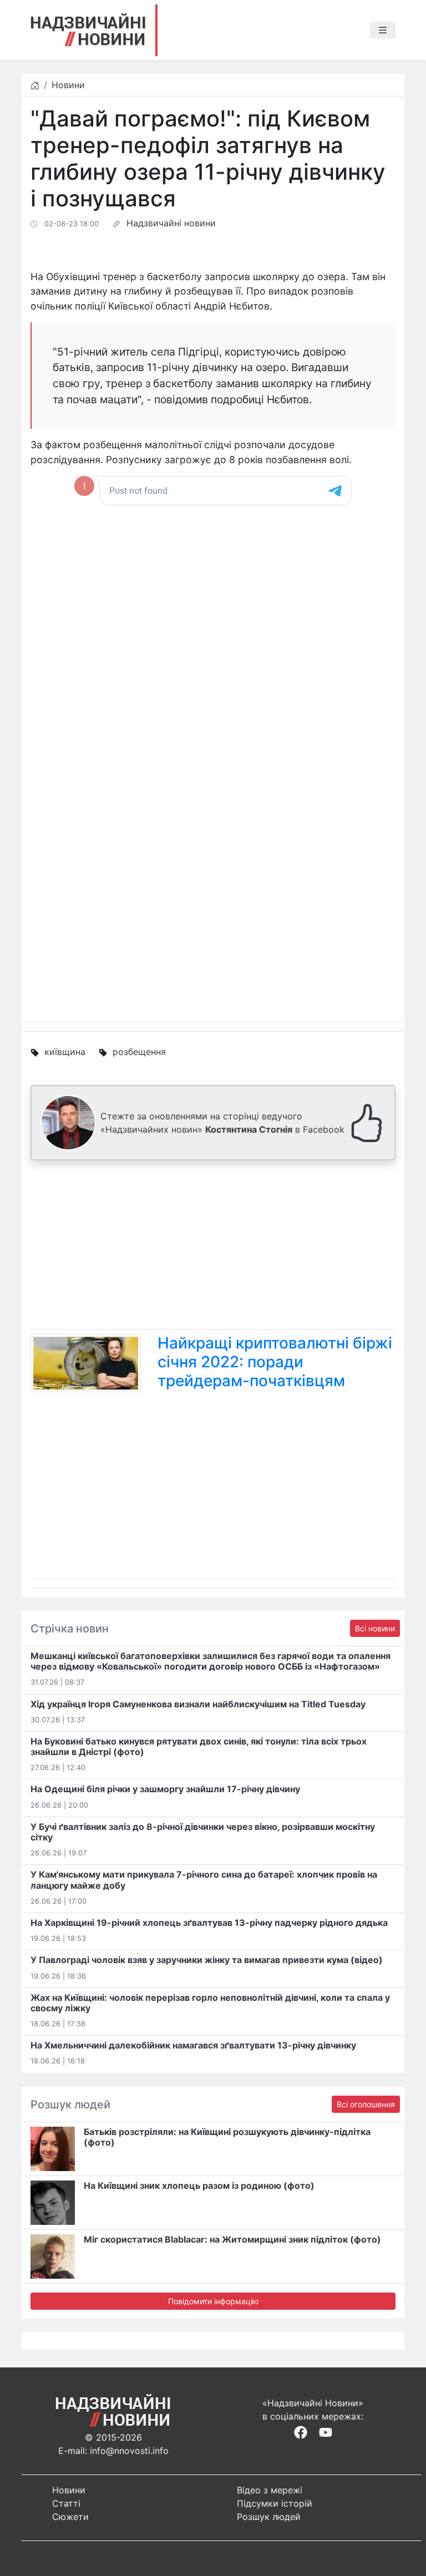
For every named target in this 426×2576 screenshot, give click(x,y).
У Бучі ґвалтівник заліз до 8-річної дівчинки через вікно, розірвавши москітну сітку (203, 1832)
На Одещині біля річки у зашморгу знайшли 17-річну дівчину (165, 1789)
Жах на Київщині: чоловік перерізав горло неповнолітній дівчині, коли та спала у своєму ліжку (210, 2003)
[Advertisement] (213, 1247)
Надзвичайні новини (171, 223)
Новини (68, 85)
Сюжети (70, 2517)
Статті (66, 2503)
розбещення (139, 1052)
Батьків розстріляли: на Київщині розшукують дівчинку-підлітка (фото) (227, 2137)
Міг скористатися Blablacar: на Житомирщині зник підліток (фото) (232, 2239)
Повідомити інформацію (213, 2301)
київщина (65, 1052)
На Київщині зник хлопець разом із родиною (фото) (199, 2185)
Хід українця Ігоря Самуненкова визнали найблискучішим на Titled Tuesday (198, 1704)
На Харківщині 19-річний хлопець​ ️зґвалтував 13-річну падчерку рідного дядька (209, 1923)
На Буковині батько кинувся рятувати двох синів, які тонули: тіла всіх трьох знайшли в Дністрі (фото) (199, 1746)
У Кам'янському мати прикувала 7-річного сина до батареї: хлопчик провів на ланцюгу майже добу (204, 1880)
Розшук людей (269, 2517)
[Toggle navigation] (383, 31)
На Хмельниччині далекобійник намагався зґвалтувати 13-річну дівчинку (193, 2045)
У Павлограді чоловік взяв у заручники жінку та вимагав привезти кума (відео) (207, 1960)
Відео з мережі (270, 2490)
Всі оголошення (366, 2104)
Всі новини (375, 1628)
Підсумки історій (275, 2503)
